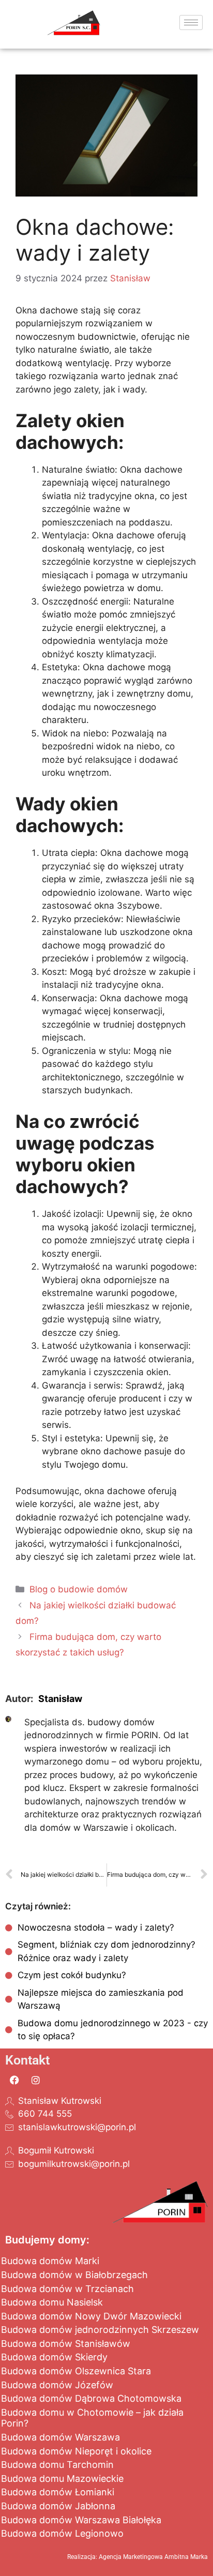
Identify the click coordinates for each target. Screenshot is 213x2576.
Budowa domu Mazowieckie (62, 2479)
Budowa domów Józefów (57, 2385)
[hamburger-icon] (191, 22)
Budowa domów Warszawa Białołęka (81, 2520)
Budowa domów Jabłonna (58, 2506)
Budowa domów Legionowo (62, 2533)
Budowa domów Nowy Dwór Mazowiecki (91, 2316)
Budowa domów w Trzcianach (67, 2289)
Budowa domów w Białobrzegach (74, 2275)
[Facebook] (14, 2080)
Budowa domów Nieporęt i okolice (76, 2451)
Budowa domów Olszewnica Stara (76, 2371)
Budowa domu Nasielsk (52, 2302)
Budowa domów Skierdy (54, 2357)
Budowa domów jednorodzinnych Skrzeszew (100, 2330)
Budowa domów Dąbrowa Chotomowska (91, 2398)
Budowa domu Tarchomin (57, 2465)
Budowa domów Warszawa (60, 2437)
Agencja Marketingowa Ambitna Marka (153, 2557)
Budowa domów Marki (50, 2261)
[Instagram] (36, 2080)
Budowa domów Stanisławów (66, 2344)
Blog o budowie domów (79, 1589)
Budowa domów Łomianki (58, 2492)
